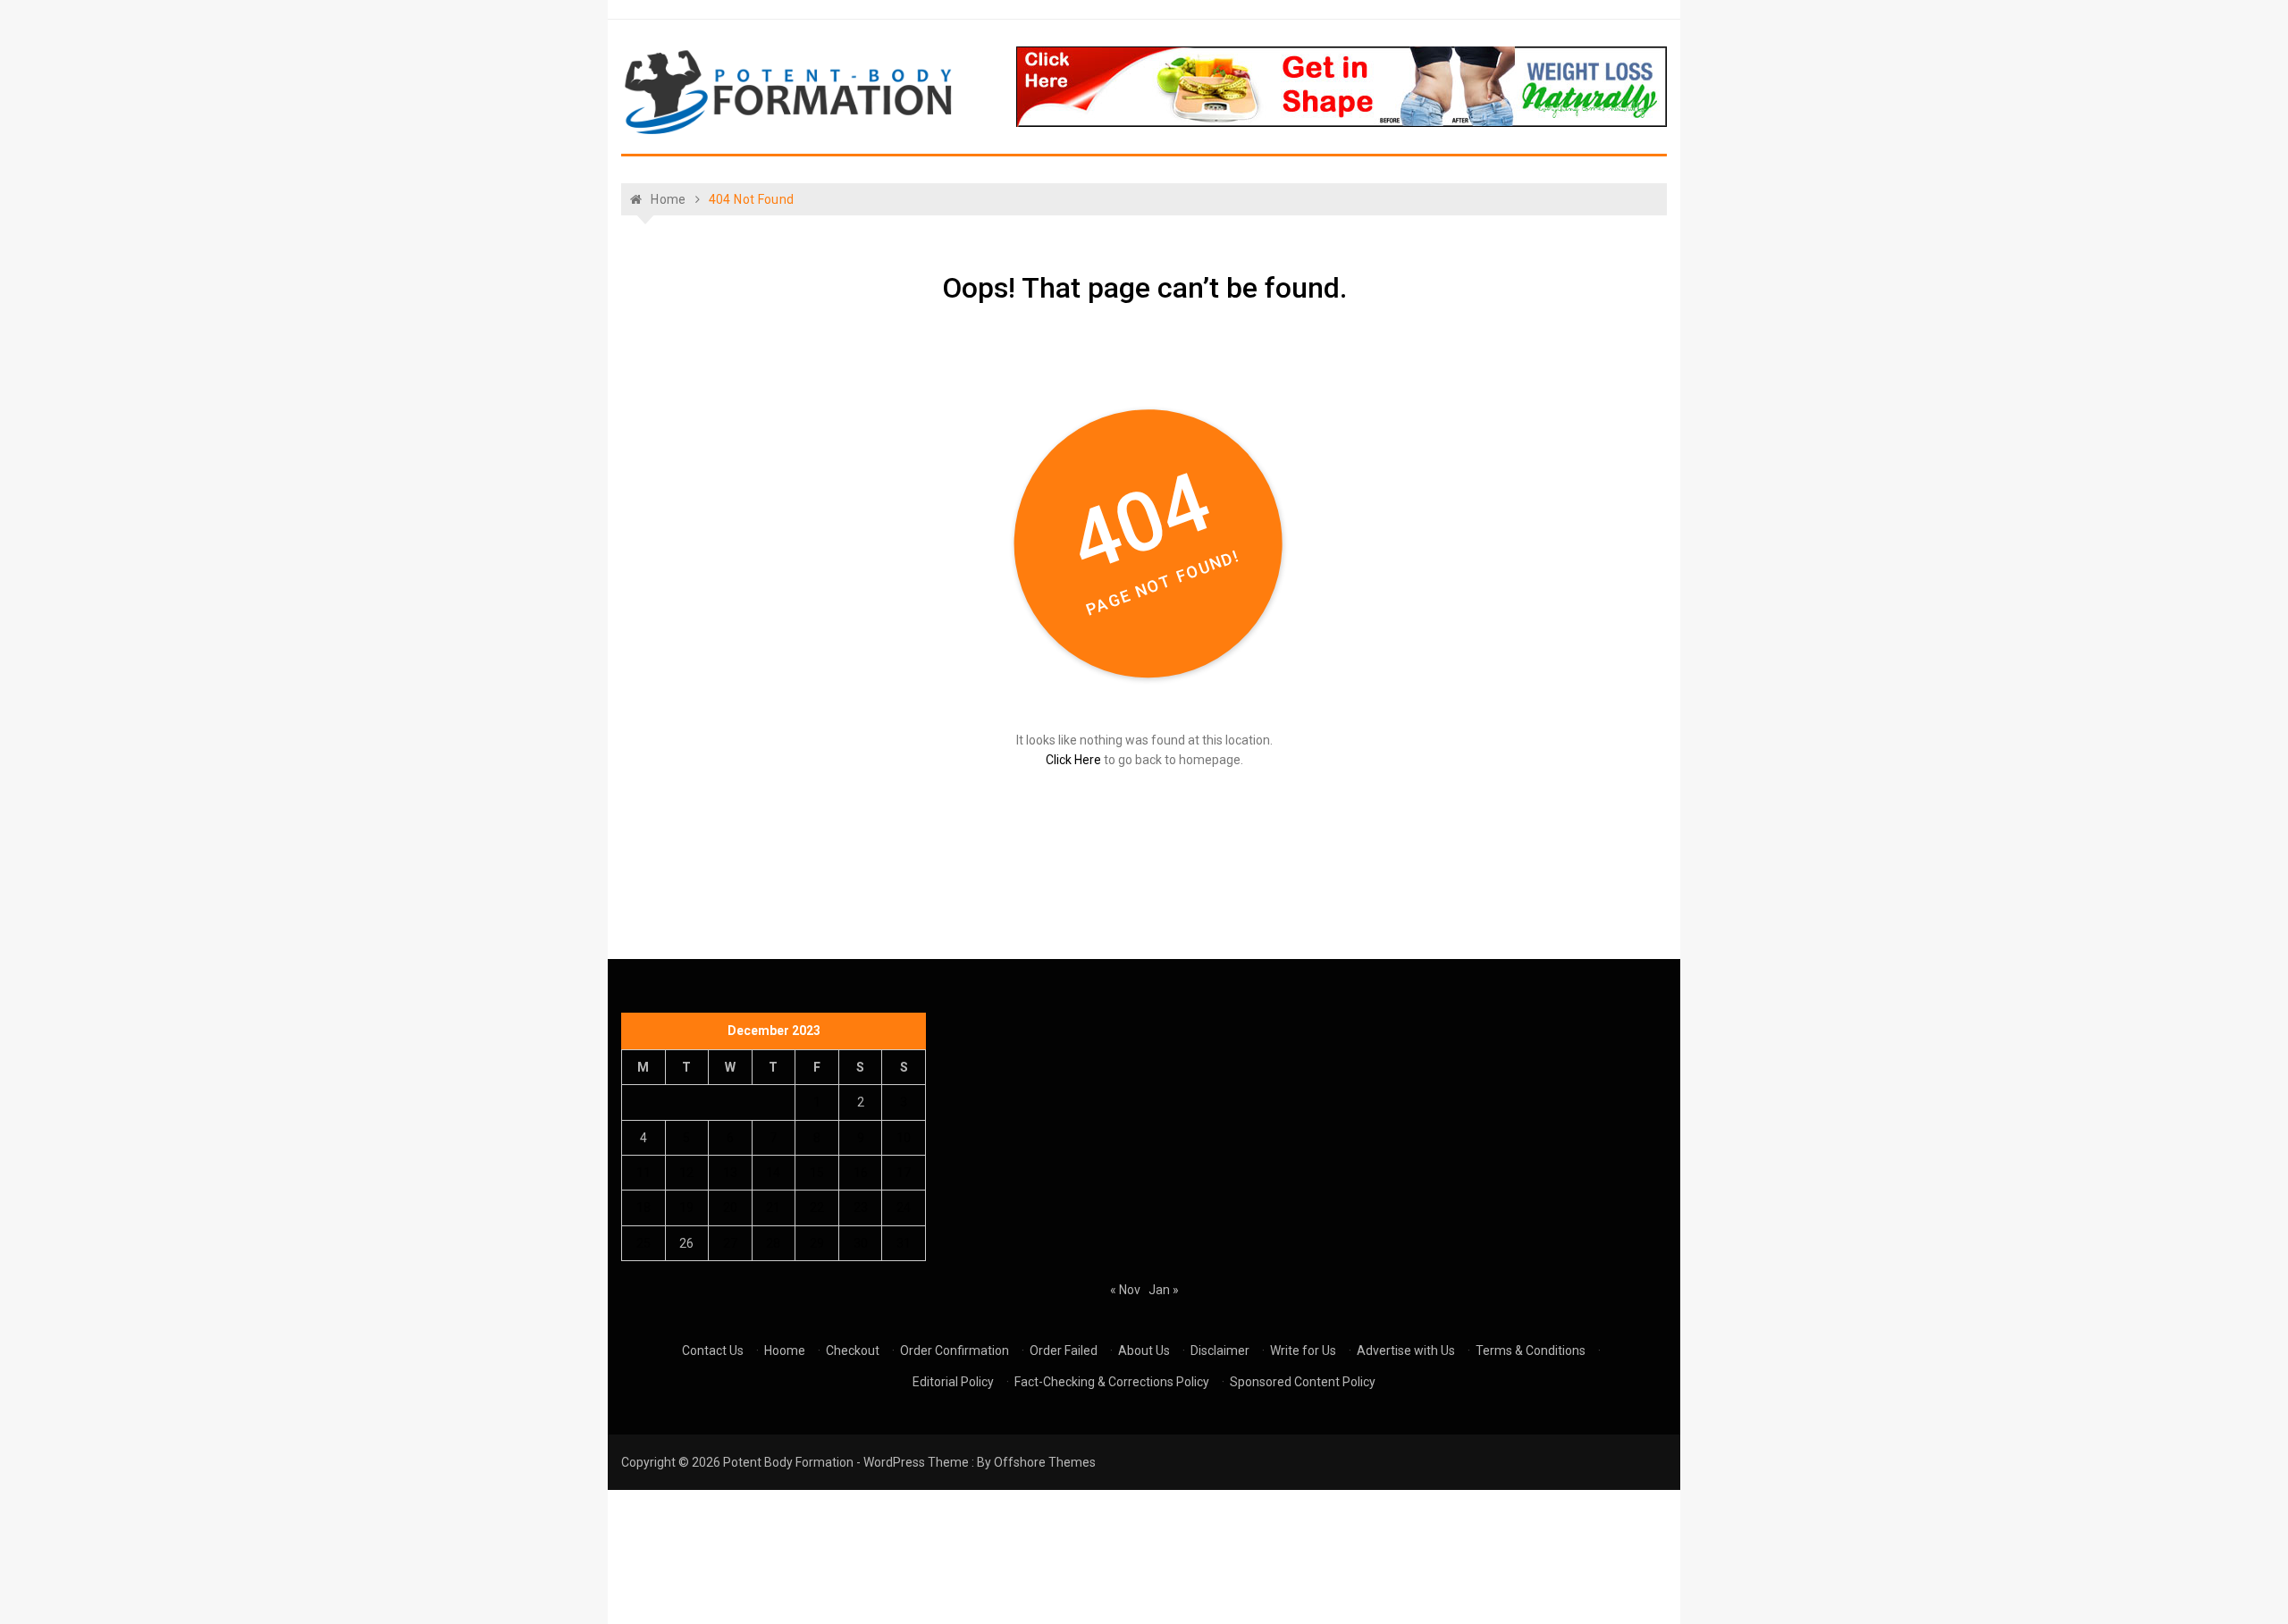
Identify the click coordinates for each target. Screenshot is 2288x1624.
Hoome (785, 1351)
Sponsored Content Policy (1303, 1382)
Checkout (853, 1351)
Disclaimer (1220, 1351)
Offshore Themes (1045, 1462)
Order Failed (1064, 1351)
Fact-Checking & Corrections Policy (1112, 1382)
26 (686, 1243)
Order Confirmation (955, 1351)
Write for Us (1303, 1351)
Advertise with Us (1406, 1351)
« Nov (1125, 1290)
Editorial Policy (953, 1382)
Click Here (1073, 760)
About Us (1144, 1351)
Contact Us (713, 1351)
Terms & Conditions (1531, 1351)
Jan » (1164, 1290)
